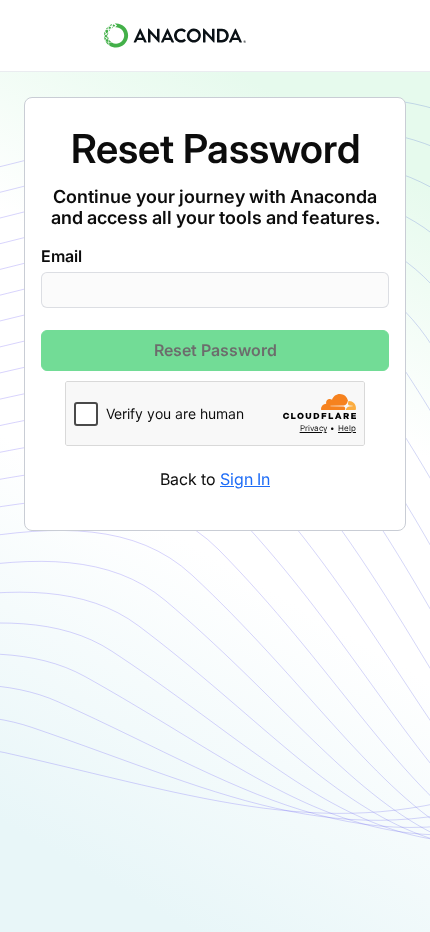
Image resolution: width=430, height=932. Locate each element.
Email (61, 256)
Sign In (245, 479)
